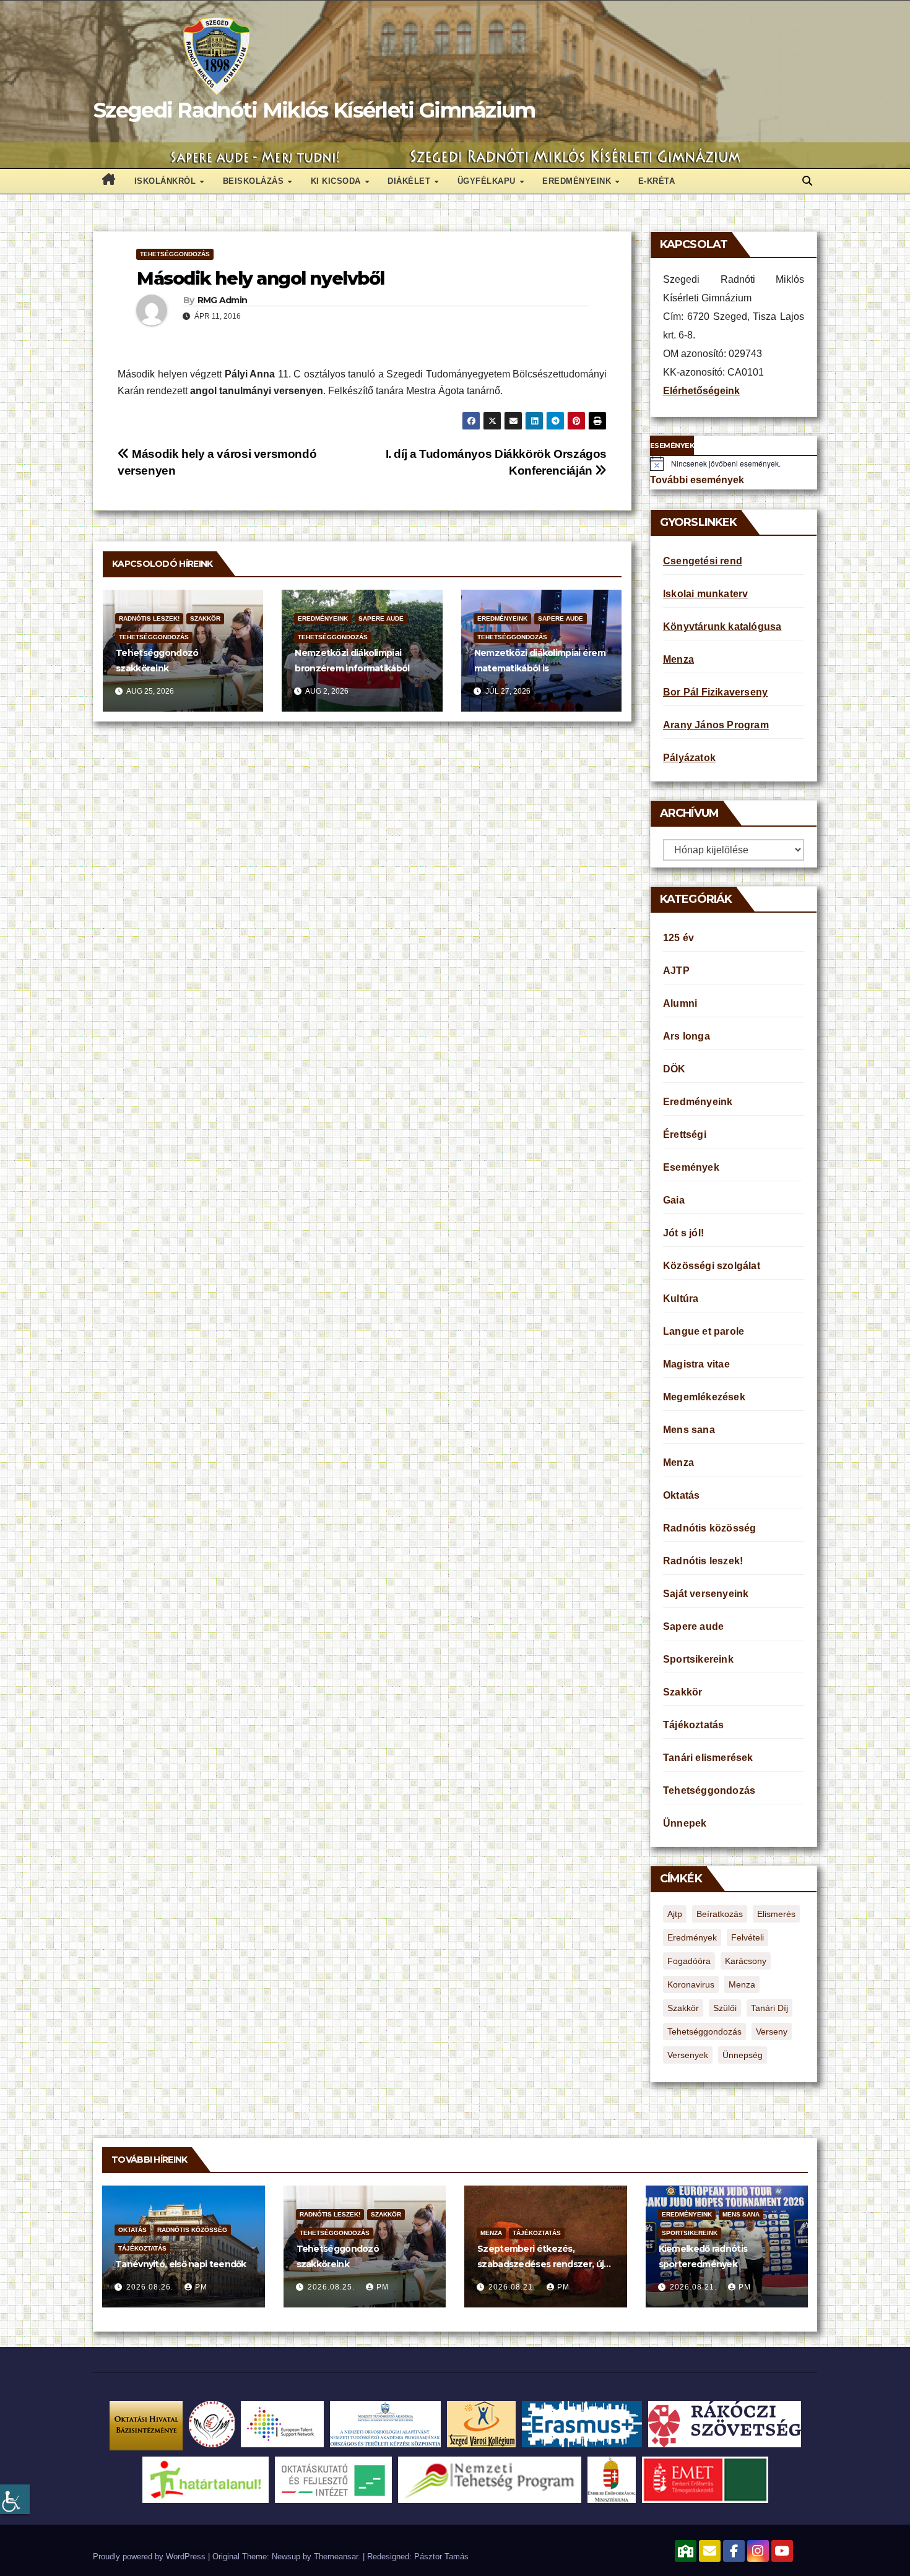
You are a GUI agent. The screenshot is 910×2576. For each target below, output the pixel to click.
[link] (15, 2499)
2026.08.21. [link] (513, 2287)
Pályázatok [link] (689, 758)
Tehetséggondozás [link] (175, 254)
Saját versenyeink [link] (706, 1594)
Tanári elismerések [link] (708, 1758)
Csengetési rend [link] (703, 561)
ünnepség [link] (743, 2055)
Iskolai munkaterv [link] (705, 594)
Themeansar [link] (336, 2557)
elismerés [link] (776, 1914)
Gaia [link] (674, 1200)
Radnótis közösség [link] (709, 1528)
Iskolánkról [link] (167, 181)
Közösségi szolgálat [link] (712, 1266)
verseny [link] (772, 2031)
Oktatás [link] (681, 1495)
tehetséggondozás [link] (704, 2031)
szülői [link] (725, 2008)
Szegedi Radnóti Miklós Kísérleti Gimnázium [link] (314, 110)
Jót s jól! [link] (683, 1233)
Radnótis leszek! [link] (149, 618)
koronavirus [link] (691, 1984)
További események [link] (697, 480)
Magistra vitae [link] (696, 1364)
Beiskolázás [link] (255, 181)
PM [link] (201, 2287)
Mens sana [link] (689, 1430)
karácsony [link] (746, 1961)
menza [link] (742, 1984)
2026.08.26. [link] (151, 2287)
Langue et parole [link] (704, 1331)
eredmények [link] (692, 1937)
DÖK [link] (674, 1069)
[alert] (734, 463)
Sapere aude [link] (381, 618)
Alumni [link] (680, 1003)
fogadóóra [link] (689, 1961)
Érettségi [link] (685, 1135)
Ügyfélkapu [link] (488, 181)
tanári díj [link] (769, 2008)
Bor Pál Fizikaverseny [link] (715, 692)
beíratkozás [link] (720, 1914)
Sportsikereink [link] (698, 1659)
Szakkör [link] (205, 618)
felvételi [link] (747, 1937)
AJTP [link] (676, 971)
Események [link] (691, 1167)
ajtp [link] (675, 1914)
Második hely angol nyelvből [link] (261, 278)
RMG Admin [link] (223, 300)
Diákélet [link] (410, 181)
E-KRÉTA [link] (657, 181)
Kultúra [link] (681, 1299)
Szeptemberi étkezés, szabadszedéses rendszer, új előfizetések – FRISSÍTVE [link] (540, 2264)
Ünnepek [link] (685, 1823)
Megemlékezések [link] (704, 1397)
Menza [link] (678, 659)
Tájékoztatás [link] (693, 1725)
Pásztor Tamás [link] (441, 2557)
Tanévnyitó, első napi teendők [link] (181, 2264)
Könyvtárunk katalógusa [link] (722, 627)
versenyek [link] (688, 2055)
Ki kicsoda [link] (337, 181)
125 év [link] (678, 938)
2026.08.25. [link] (332, 2287)
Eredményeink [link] (578, 181)
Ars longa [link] (687, 1036)
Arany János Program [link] (716, 725)
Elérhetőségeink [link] (701, 391)
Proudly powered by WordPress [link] (150, 2557)
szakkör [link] (683, 2008)
